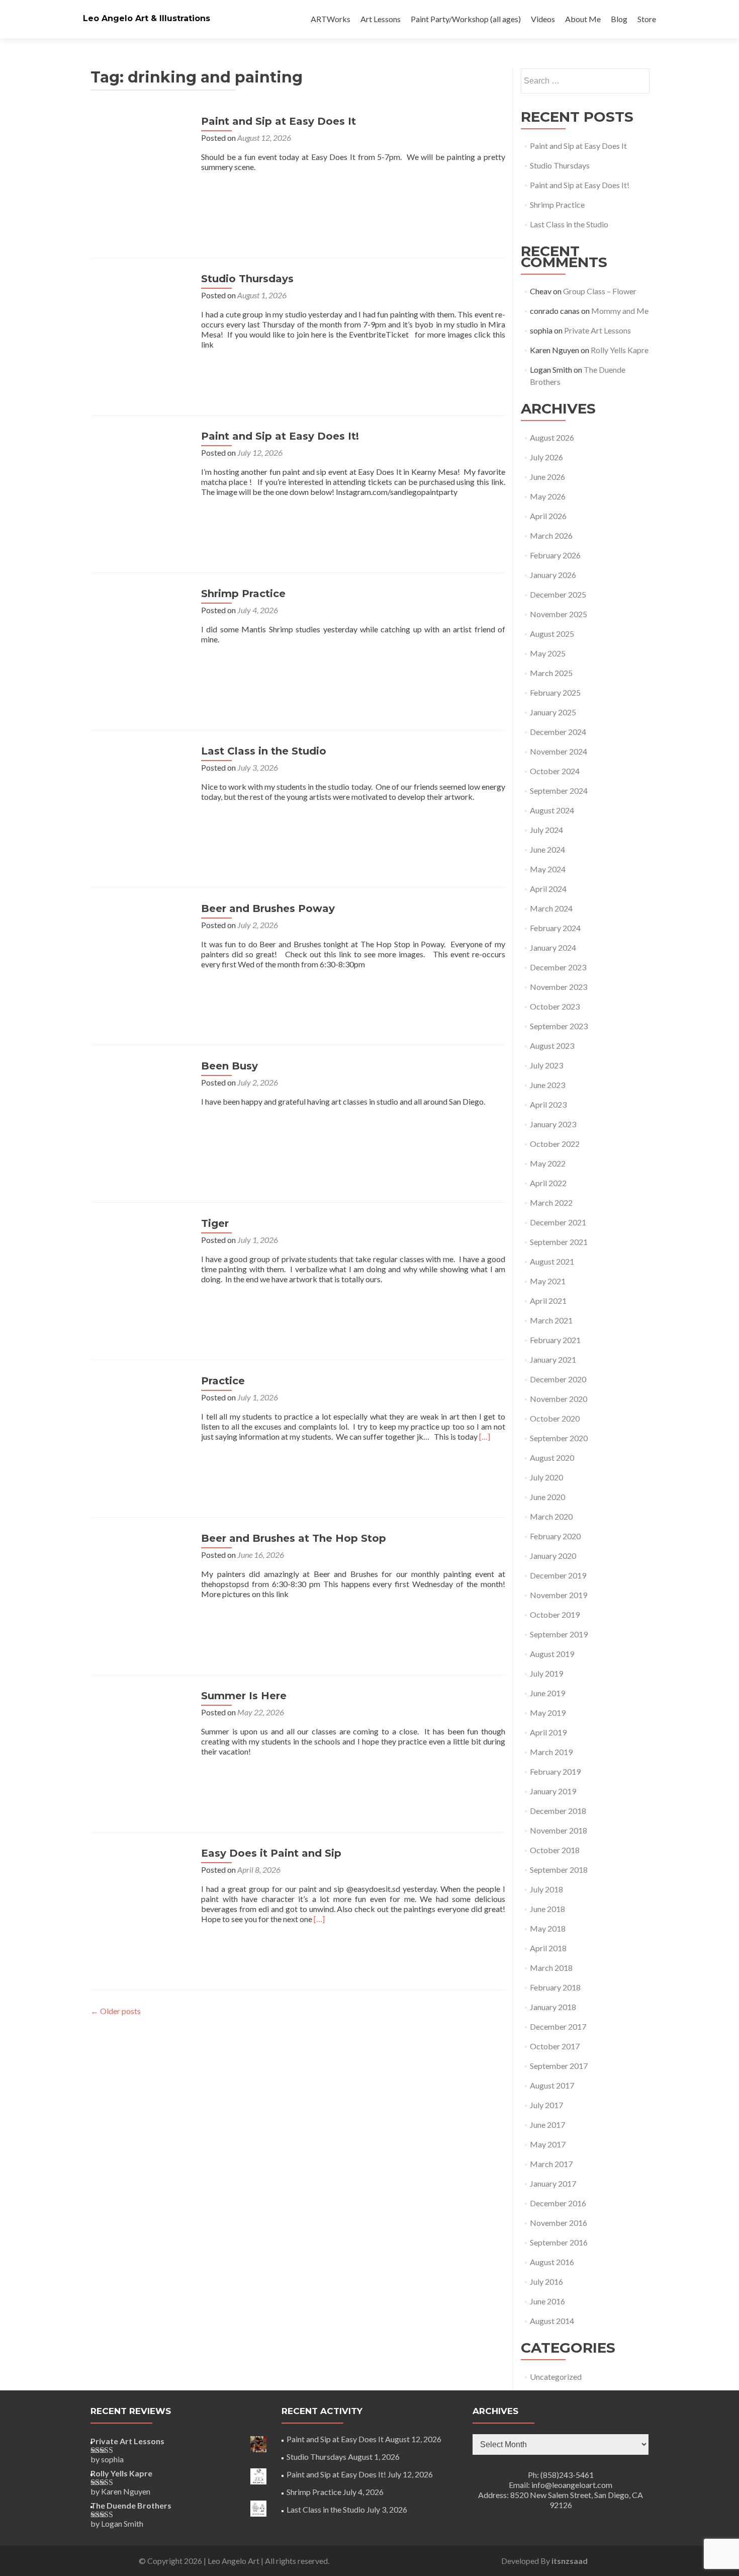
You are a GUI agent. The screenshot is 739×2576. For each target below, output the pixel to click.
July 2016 (546, 2281)
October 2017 (555, 2046)
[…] (485, 1436)
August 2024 (552, 810)
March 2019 (551, 1752)
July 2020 (546, 1477)
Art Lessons (381, 19)
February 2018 (555, 1987)
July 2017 (546, 2105)
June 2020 (547, 1497)
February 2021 (555, 1340)
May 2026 (548, 496)
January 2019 (553, 1791)
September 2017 (559, 2066)
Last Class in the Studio (264, 751)
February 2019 (555, 1771)
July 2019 (546, 1673)
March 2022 (551, 1202)
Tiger (215, 1223)
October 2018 (555, 1850)
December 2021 (558, 1222)
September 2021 (559, 1242)
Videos (543, 19)
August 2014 (552, 2321)
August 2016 (552, 2262)
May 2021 (548, 1281)
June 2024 (547, 849)
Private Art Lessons (597, 330)
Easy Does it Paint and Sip (271, 1853)
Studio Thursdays (247, 279)
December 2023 (558, 967)
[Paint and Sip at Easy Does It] (141, 165)
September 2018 (559, 1869)
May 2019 (548, 1713)
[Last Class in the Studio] (141, 795)
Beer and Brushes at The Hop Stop (294, 1538)
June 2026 (547, 477)
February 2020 (555, 1536)
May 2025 (548, 653)
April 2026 (548, 516)
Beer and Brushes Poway (268, 908)
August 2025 (552, 634)
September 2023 (559, 1026)
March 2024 (551, 908)
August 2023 (552, 1046)
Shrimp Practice (243, 594)
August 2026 (552, 437)
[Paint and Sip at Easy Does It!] (141, 480)
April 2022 (548, 1183)
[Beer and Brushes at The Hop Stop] (141, 1582)
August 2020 (552, 1458)
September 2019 (559, 1634)
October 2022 (555, 1144)
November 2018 (559, 1830)
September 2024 (559, 791)
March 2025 (551, 673)
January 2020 (553, 1556)
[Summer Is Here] (141, 1739)
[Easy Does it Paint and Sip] (141, 1897)
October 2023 (555, 1006)
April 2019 (548, 1732)
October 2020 (555, 1418)
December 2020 (558, 1379)
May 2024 (548, 869)
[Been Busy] (141, 1109)
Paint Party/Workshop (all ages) (466, 19)
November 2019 (559, 1595)
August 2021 (552, 1261)
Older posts (116, 2011)
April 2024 (548, 889)
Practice (223, 1381)
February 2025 (555, 692)
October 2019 (555, 1614)
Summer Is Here (244, 1696)
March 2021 (551, 1320)
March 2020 (551, 1516)
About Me (583, 19)
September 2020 (559, 1438)
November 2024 (559, 751)
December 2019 (558, 1575)
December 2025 (558, 594)
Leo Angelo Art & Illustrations (147, 18)
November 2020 (559, 1399)
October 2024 (555, 771)
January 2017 (553, 2183)
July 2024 (546, 830)
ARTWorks (331, 19)
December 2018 (558, 1811)
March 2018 (551, 1968)
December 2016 (558, 2203)
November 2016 (559, 2223)
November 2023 (559, 987)
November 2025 (559, 614)
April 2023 (548, 1104)
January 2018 (553, 2007)
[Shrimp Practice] (141, 637)
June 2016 (547, 2301)
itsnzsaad (570, 2561)
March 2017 (551, 2164)
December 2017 (558, 2026)
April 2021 (548, 1301)
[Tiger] (141, 1267)
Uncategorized (556, 2377)
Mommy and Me (620, 311)
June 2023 (547, 1085)
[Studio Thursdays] (141, 322)
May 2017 (548, 2144)
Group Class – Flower (600, 291)
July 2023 (546, 1065)
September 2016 (559, 2242)
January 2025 (553, 712)
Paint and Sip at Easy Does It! (280, 436)
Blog (619, 19)
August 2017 (552, 2085)
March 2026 (551, 535)
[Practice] (141, 1424)
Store (647, 19)
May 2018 (548, 1928)
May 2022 (548, 1163)
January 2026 (553, 575)
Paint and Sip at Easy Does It (279, 121)
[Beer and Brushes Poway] (141, 952)
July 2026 (546, 457)
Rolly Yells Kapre (620, 350)
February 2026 (555, 555)
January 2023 (553, 1124)
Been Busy (229, 1066)
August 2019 (552, 1654)
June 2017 (547, 2125)
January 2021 (553, 1359)
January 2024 (553, 947)
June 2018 (547, 1909)
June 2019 (547, 1693)
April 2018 (548, 1948)
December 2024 (558, 732)
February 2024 (555, 928)
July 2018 (546, 1889)
